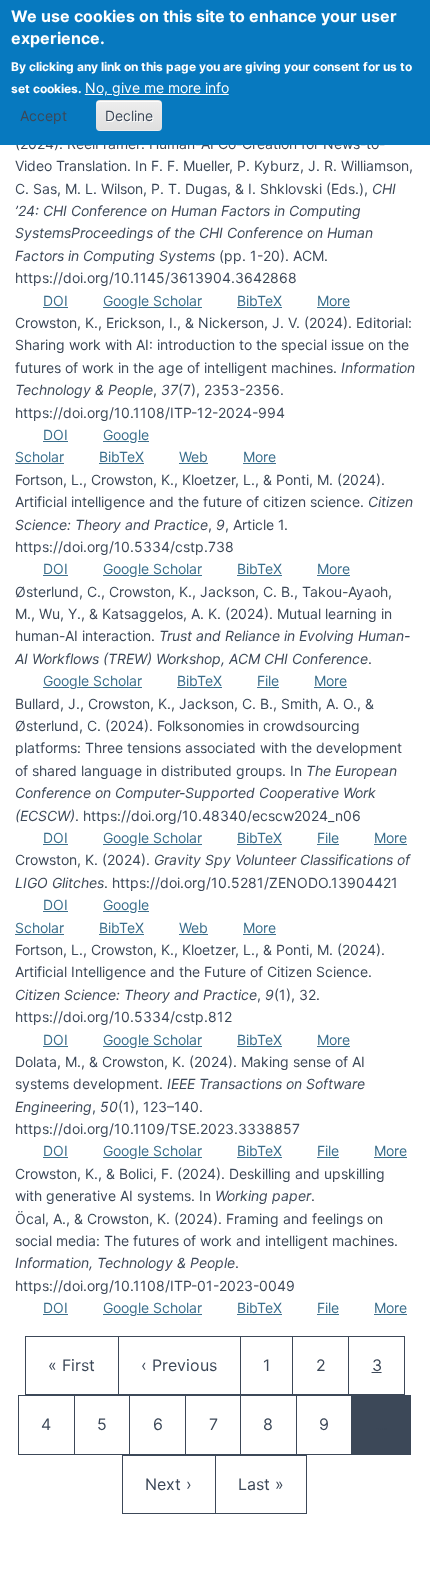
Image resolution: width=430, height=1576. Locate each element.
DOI (55, 300)
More (333, 300)
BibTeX (259, 300)
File (268, 680)
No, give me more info (157, 87)
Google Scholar (152, 300)
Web (193, 456)
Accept (43, 115)
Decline (129, 115)
